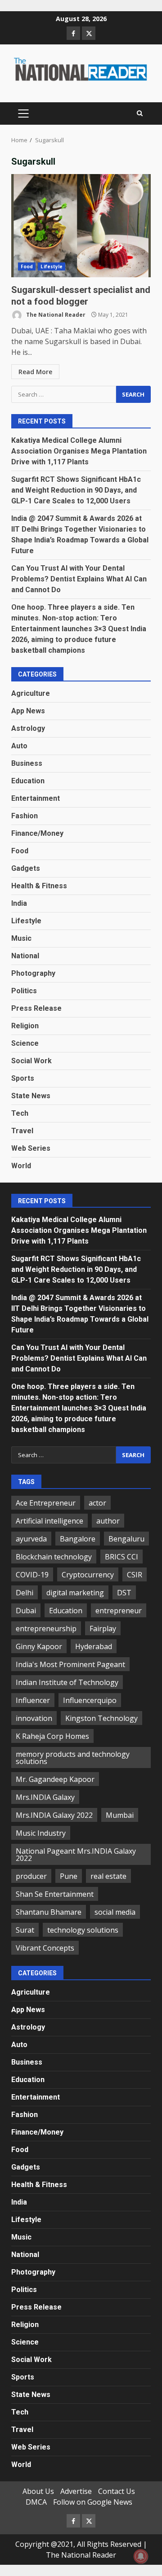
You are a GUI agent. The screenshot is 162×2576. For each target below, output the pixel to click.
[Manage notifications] (141, 2556)
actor (97, 1503)
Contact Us (117, 2491)
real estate (108, 1876)
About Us (38, 2491)
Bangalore (78, 1539)
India (19, 903)
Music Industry (41, 1833)
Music (21, 938)
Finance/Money (37, 833)
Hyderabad (94, 1646)
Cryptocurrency (88, 1575)
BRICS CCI (121, 1557)
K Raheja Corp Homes (52, 1736)
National (25, 956)
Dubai (26, 1611)
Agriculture (31, 693)
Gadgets (26, 868)
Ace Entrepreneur (46, 1503)
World (21, 1166)
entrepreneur (119, 1611)
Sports (23, 1078)
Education (28, 781)
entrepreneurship (46, 1629)
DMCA (36, 2502)
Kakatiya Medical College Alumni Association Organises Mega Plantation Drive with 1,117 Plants (79, 451)
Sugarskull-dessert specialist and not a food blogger (81, 226)
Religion (25, 1026)
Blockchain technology (54, 1557)
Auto (19, 746)
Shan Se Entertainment (55, 1894)
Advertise (76, 2491)
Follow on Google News (93, 2502)
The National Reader (55, 315)
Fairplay (103, 1629)
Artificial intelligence (49, 1521)
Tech (20, 1113)
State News (31, 1096)
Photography (33, 973)
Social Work (31, 1061)
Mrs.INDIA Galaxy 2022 (54, 1815)
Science (25, 1043)
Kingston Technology (101, 1718)
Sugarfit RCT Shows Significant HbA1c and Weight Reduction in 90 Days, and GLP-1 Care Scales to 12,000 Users (76, 490)
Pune (69, 1876)
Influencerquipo (90, 1700)
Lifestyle (52, 266)
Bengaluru (126, 1539)
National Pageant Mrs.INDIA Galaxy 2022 (76, 1855)
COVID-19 (32, 1575)
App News (28, 711)
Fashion (25, 816)
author (108, 1521)
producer (31, 1876)
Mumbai (120, 1815)
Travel (22, 1131)
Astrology (28, 728)
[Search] (140, 114)
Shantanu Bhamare (49, 1912)
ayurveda (31, 1539)
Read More (35, 372)
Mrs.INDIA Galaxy (45, 1797)
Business (27, 763)
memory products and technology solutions (73, 1758)
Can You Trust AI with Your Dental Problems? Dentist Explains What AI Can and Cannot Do (79, 579)
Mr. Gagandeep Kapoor (55, 1779)
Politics (24, 991)
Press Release (36, 1008)
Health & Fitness (39, 886)
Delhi (25, 1593)
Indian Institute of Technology (67, 1682)
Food (27, 266)
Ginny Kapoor (39, 1646)
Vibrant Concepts (45, 1948)
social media (115, 1912)
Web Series (31, 1148)
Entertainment (36, 798)
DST (124, 1593)
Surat (25, 1930)
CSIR (135, 1575)
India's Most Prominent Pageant (70, 1664)
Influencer (33, 1700)
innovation (34, 1718)
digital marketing (75, 1593)
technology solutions (83, 1930)
